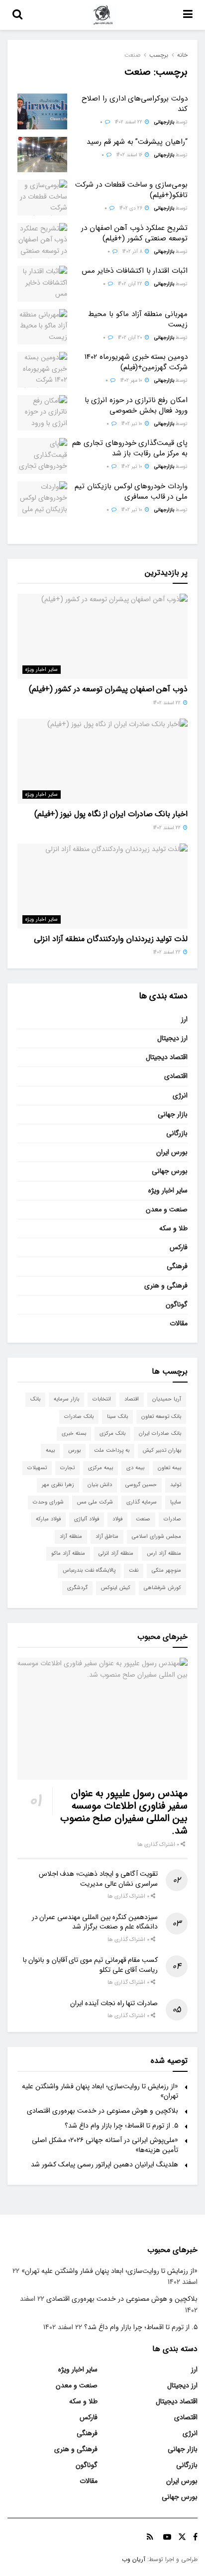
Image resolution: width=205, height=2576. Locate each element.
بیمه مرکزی (101, 1468)
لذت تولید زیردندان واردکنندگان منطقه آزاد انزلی (111, 939)
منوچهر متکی (166, 1570)
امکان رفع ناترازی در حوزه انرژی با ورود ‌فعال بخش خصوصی (136, 405)
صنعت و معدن (167, 1209)
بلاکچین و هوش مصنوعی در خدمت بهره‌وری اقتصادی (102, 2111)
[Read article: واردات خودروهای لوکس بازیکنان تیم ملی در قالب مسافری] (42, 499)
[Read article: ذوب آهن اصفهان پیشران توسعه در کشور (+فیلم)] (102, 636)
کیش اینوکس (116, 1588)
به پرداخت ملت (112, 1450)
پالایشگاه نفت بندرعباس (89, 1570)
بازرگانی (177, 1133)
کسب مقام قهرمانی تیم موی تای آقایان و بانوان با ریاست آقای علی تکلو (90, 1965)
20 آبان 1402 (131, 338)
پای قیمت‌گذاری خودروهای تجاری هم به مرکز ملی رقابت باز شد (130, 448)
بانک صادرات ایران (160, 1434)
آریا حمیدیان (167, 1399)
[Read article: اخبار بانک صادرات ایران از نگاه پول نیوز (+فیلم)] (102, 761)
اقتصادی (176, 1076)
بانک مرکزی (112, 1434)
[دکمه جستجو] (17, 15)
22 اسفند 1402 (129, 122)
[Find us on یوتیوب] (167, 2537)
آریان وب (134, 2559)
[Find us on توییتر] (182, 2537)
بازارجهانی (164, 122)
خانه (182, 55)
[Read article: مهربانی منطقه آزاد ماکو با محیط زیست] (42, 327)
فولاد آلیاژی (87, 1519)
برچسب (159, 55)
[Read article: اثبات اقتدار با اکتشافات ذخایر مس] (42, 284)
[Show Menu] (188, 15)
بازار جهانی (173, 1114)
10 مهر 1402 (132, 380)
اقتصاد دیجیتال (167, 1057)
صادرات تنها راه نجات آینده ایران (114, 2003)
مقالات (179, 1323)
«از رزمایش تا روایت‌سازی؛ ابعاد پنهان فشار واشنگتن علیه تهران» (100, 2091)
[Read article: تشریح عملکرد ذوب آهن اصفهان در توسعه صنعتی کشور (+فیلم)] (42, 241)
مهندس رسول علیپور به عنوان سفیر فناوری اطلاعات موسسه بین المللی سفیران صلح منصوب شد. (124, 1812)
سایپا (176, 1502)
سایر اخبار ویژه (42, 670)
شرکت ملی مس (95, 1502)
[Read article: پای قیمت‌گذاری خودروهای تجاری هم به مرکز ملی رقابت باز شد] (42, 456)
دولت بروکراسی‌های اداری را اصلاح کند (135, 104)
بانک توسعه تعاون (161, 1417)
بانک (35, 1399)
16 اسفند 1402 (130, 155)
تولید (176, 1485)
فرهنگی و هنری (166, 1286)
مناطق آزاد (107, 1537)
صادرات (172, 1519)
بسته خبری (74, 1434)
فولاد (117, 1519)
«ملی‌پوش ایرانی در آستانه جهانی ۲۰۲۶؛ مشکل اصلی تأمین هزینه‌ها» (105, 2145)
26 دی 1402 (132, 208)
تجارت (67, 1468)
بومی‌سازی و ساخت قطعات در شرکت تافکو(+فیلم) (131, 190)
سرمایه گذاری (142, 1502)
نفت (134, 1570)
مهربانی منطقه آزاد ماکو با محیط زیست (138, 319)
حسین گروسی (141, 1485)
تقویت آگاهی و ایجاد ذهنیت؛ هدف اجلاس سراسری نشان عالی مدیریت (98, 1879)
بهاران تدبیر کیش (162, 1450)
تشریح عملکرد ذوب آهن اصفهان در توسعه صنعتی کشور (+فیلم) (134, 233)
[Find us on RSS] (150, 2537)
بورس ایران (172, 1152)
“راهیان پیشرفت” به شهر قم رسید (137, 142)
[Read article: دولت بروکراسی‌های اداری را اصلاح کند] (42, 111)
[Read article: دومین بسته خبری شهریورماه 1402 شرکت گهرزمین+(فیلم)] (42, 370)
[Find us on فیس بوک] (195, 2537)
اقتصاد (132, 1399)
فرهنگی (177, 1266)
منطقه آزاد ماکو (68, 1554)
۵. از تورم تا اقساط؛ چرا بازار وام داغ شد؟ (121, 2126)
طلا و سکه (173, 1228)
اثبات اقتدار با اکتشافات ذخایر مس (135, 271)
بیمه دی (135, 1468)
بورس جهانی (170, 1171)
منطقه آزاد (71, 1537)
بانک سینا (117, 1417)
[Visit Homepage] (103, 15)
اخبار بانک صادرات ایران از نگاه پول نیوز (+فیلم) (111, 814)
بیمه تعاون (169, 1468)
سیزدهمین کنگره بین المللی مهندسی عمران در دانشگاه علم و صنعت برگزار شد (95, 1922)
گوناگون (177, 1304)
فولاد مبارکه (48, 1519)
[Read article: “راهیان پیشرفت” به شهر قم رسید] (42, 155)
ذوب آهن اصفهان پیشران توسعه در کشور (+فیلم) (108, 689)
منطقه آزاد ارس (164, 1554)
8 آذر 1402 (133, 252)
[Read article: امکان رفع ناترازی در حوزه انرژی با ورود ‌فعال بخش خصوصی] (42, 413)
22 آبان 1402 (131, 284)
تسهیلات (37, 1468)
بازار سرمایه (66, 1399)
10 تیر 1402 (133, 424)
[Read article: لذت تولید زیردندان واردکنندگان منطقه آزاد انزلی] (102, 886)
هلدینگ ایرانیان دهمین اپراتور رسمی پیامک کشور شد (104, 2164)
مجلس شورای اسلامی (156, 1537)
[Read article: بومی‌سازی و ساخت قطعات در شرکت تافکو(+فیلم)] (42, 198)
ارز (184, 1019)
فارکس (179, 1247)
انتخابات (102, 1399)
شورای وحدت (48, 1502)
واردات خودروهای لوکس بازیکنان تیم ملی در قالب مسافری (131, 491)
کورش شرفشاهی (162, 1588)
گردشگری (77, 1588)
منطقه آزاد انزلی (116, 1554)
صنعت (132, 55)
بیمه (50, 1450)
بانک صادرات (79, 1417)
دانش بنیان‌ (100, 1485)
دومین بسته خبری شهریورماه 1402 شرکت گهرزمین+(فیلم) (136, 362)
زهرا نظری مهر (58, 1485)
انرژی (180, 1095)
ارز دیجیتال (172, 1038)
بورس (74, 1450)
